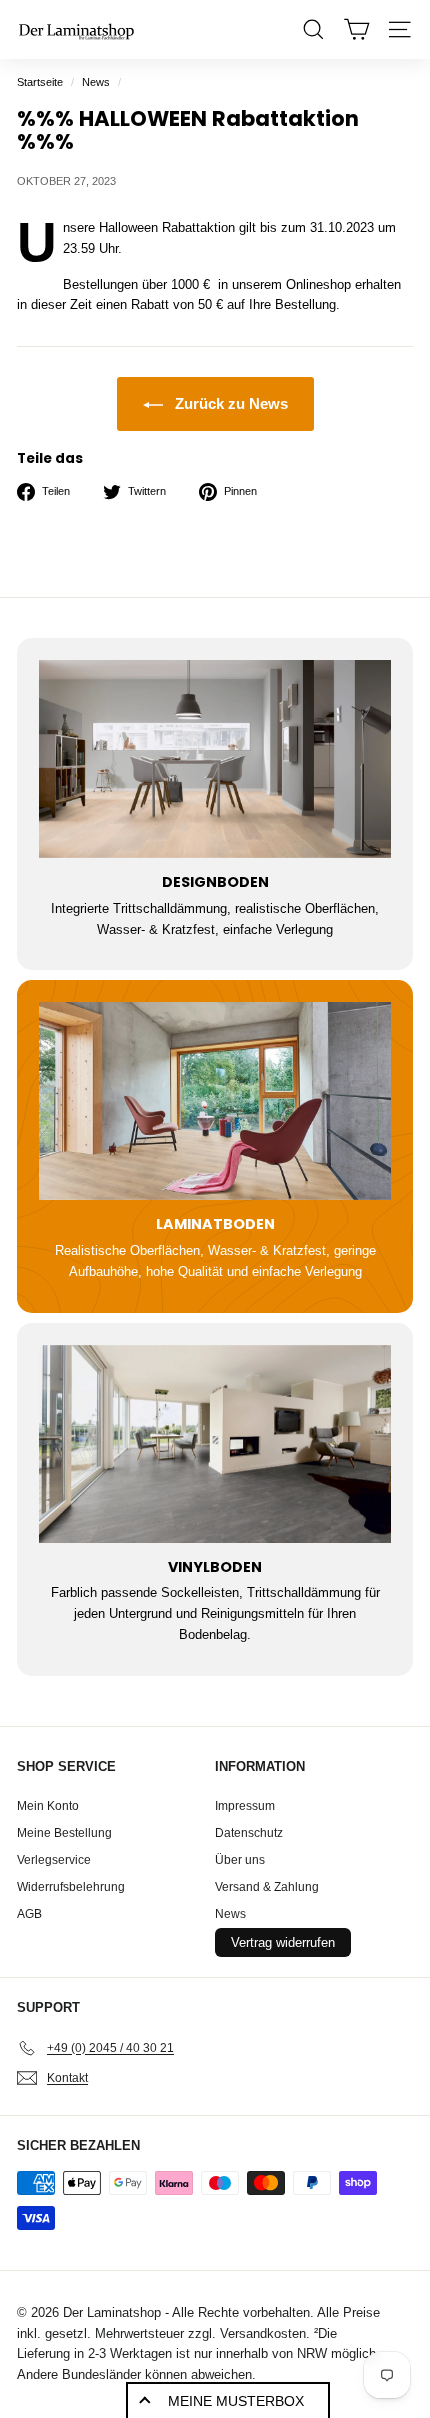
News (96, 82)
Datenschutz (249, 1833)
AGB (29, 1914)
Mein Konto (48, 1806)
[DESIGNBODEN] (215, 759)
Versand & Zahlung (267, 1887)
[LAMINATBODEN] (215, 1101)
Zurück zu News (229, 403)
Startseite (40, 82)
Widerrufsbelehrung (71, 1887)
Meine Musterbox (236, 2401)
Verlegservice (54, 1860)
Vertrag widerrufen (283, 1942)
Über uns (240, 1860)
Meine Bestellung (64, 1833)
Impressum (245, 1806)
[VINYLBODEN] (215, 1444)
